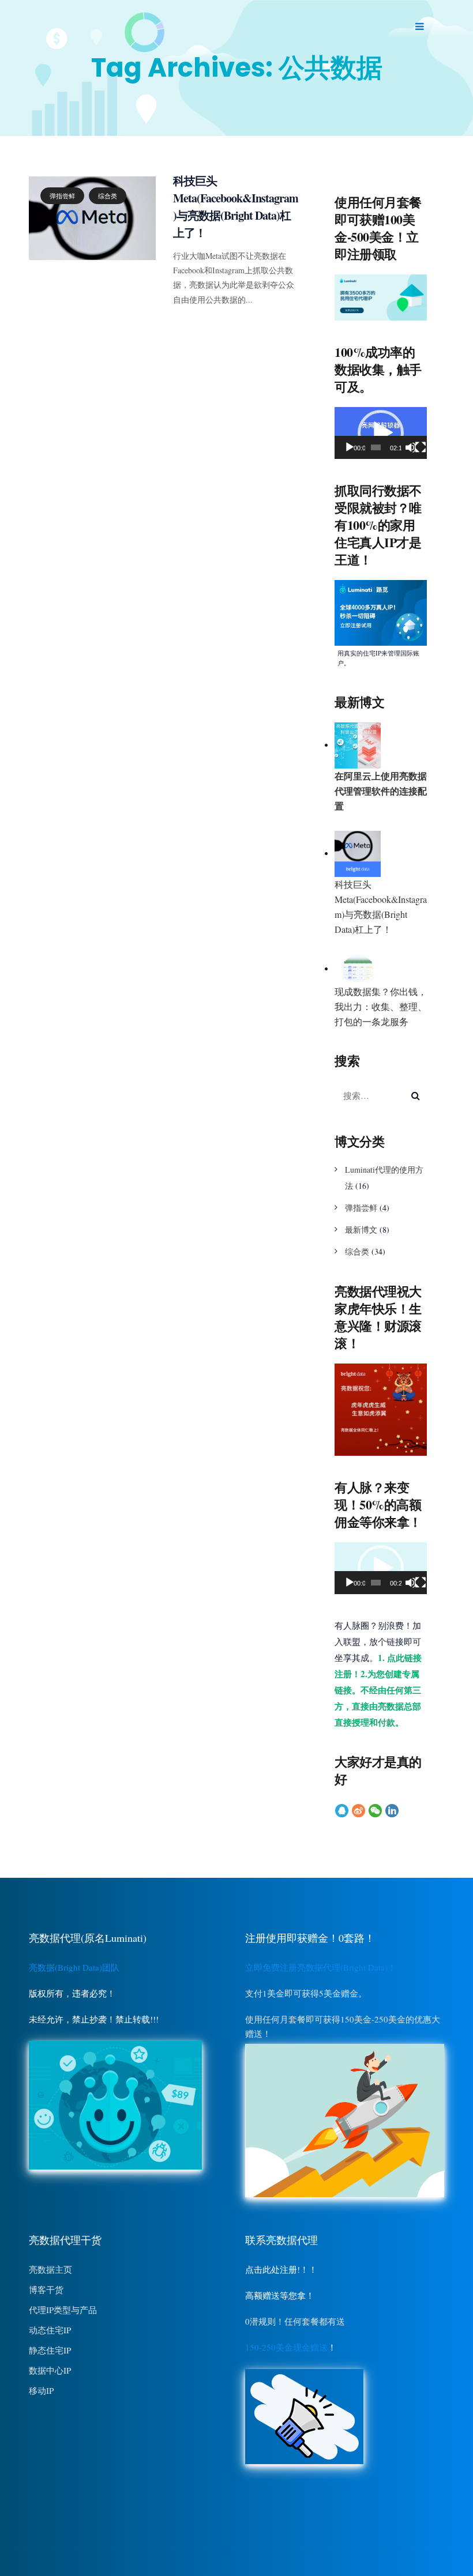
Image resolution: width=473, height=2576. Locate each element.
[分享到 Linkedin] (392, 1810)
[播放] (350, 447)
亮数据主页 (50, 2269)
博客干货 (46, 2289)
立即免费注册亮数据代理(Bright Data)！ (321, 1967)
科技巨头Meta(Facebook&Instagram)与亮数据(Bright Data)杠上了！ (236, 207)
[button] (381, 433)
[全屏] (421, 447)
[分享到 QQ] (342, 1810)
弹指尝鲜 (62, 196)
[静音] (411, 447)
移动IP (41, 2390)
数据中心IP (50, 2370)
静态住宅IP (50, 2350)
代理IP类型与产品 (63, 2310)
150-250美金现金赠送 (286, 2347)
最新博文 (361, 1229)
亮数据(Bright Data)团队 (74, 1967)
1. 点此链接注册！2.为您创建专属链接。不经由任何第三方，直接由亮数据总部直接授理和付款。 (378, 1690)
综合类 (108, 196)
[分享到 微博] (358, 1810)
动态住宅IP (50, 2330)
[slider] (376, 447)
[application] (381, 433)
